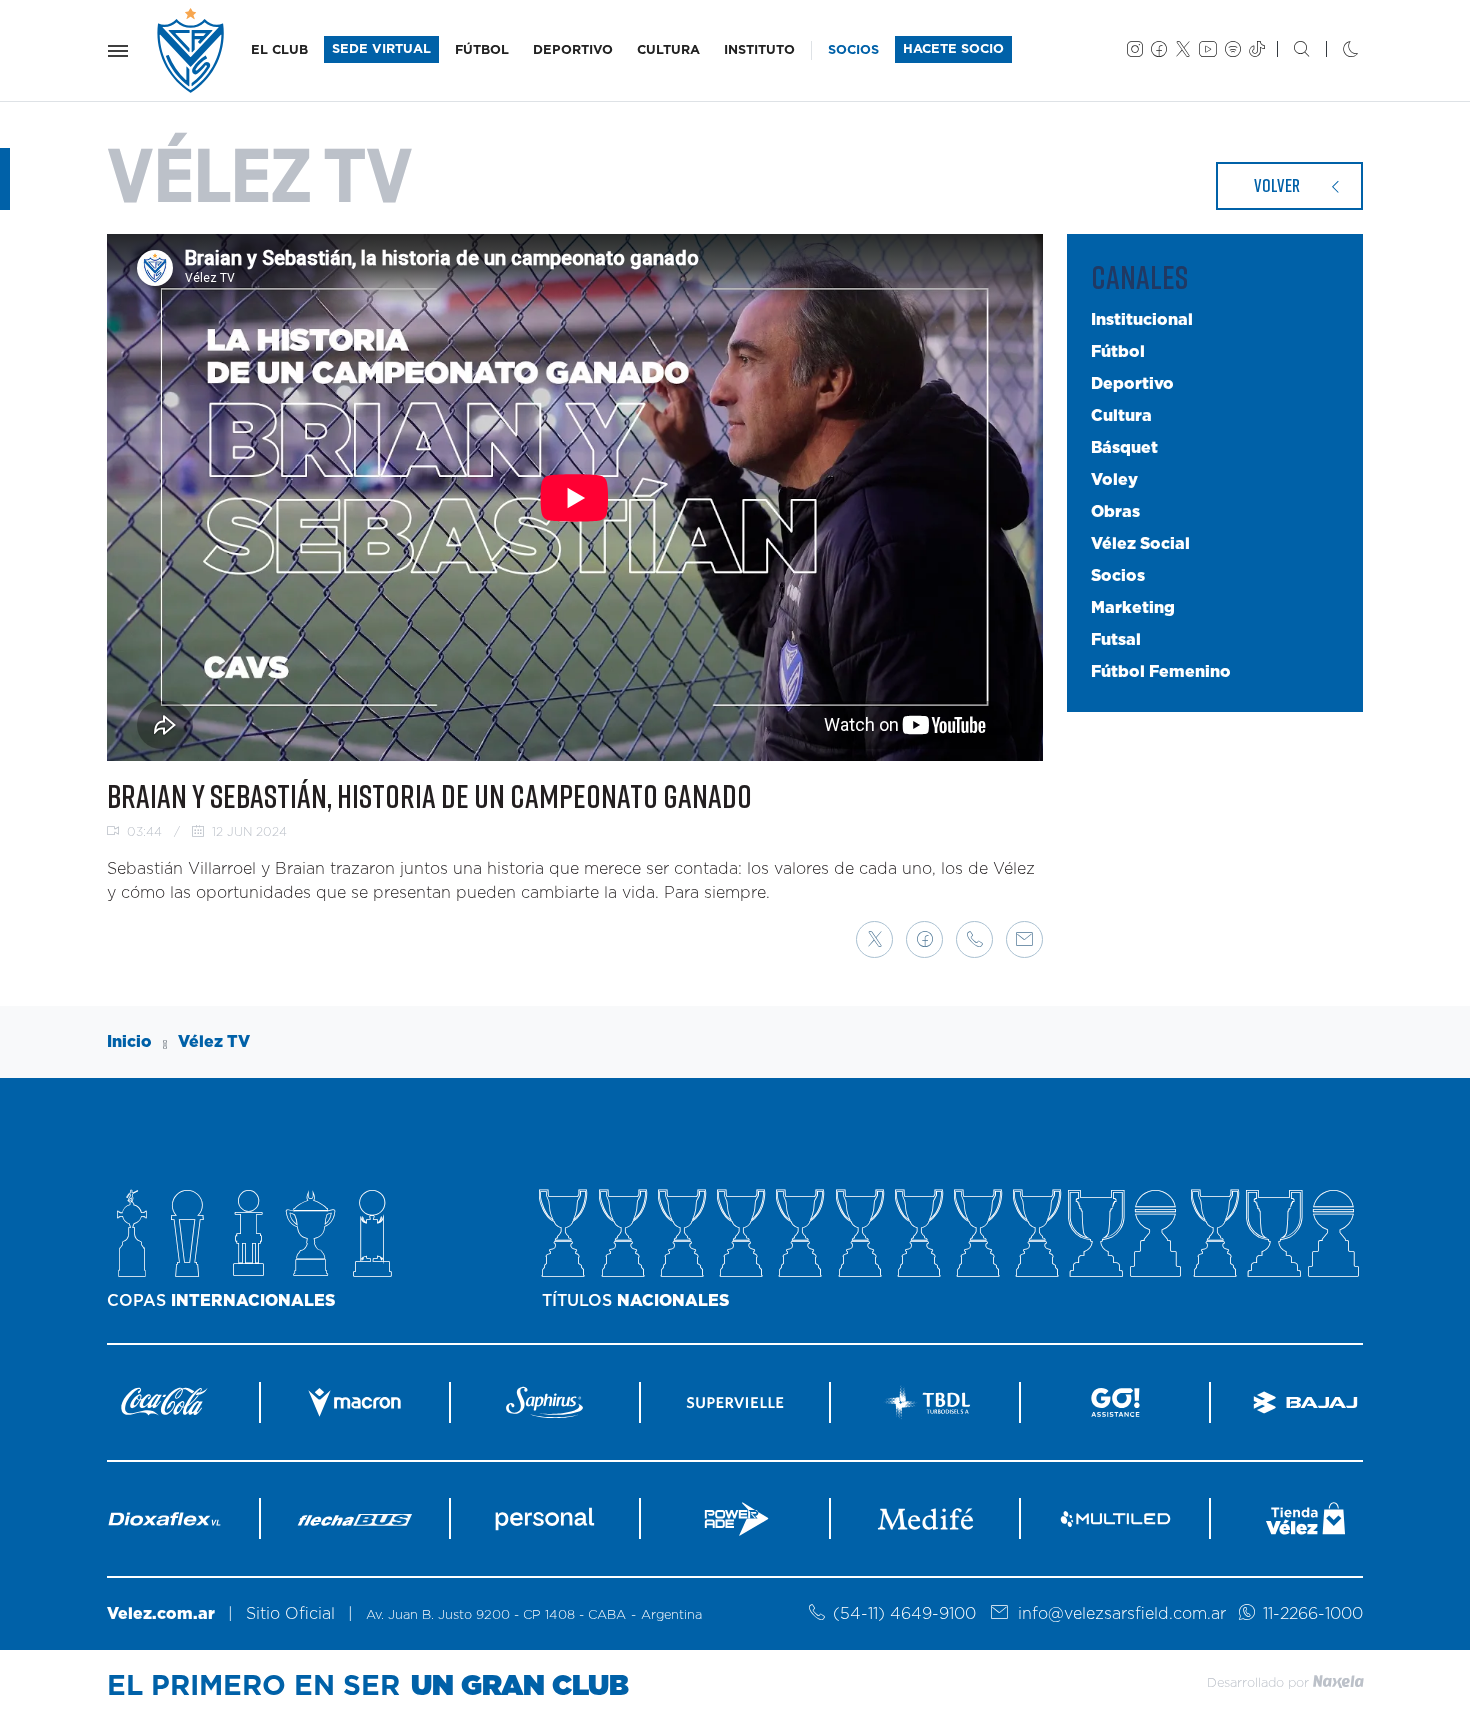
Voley (1114, 480)
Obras (1115, 512)
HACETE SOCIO (953, 49)
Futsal (1116, 640)
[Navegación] (118, 51)
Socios (1118, 576)
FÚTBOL (482, 50)
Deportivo (1132, 384)
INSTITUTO (759, 50)
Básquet (1124, 448)
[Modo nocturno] (1334, 51)
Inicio (129, 1042)
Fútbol (1118, 352)
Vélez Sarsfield (192, 50)
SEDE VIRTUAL (381, 49)
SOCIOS (853, 50)
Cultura (1121, 416)
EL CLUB (279, 50)
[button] (874, 939)
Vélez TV (214, 1042)
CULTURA (668, 50)
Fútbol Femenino (1161, 672)
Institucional (1142, 320)
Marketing (1133, 608)
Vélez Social (1140, 544)
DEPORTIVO (573, 50)
